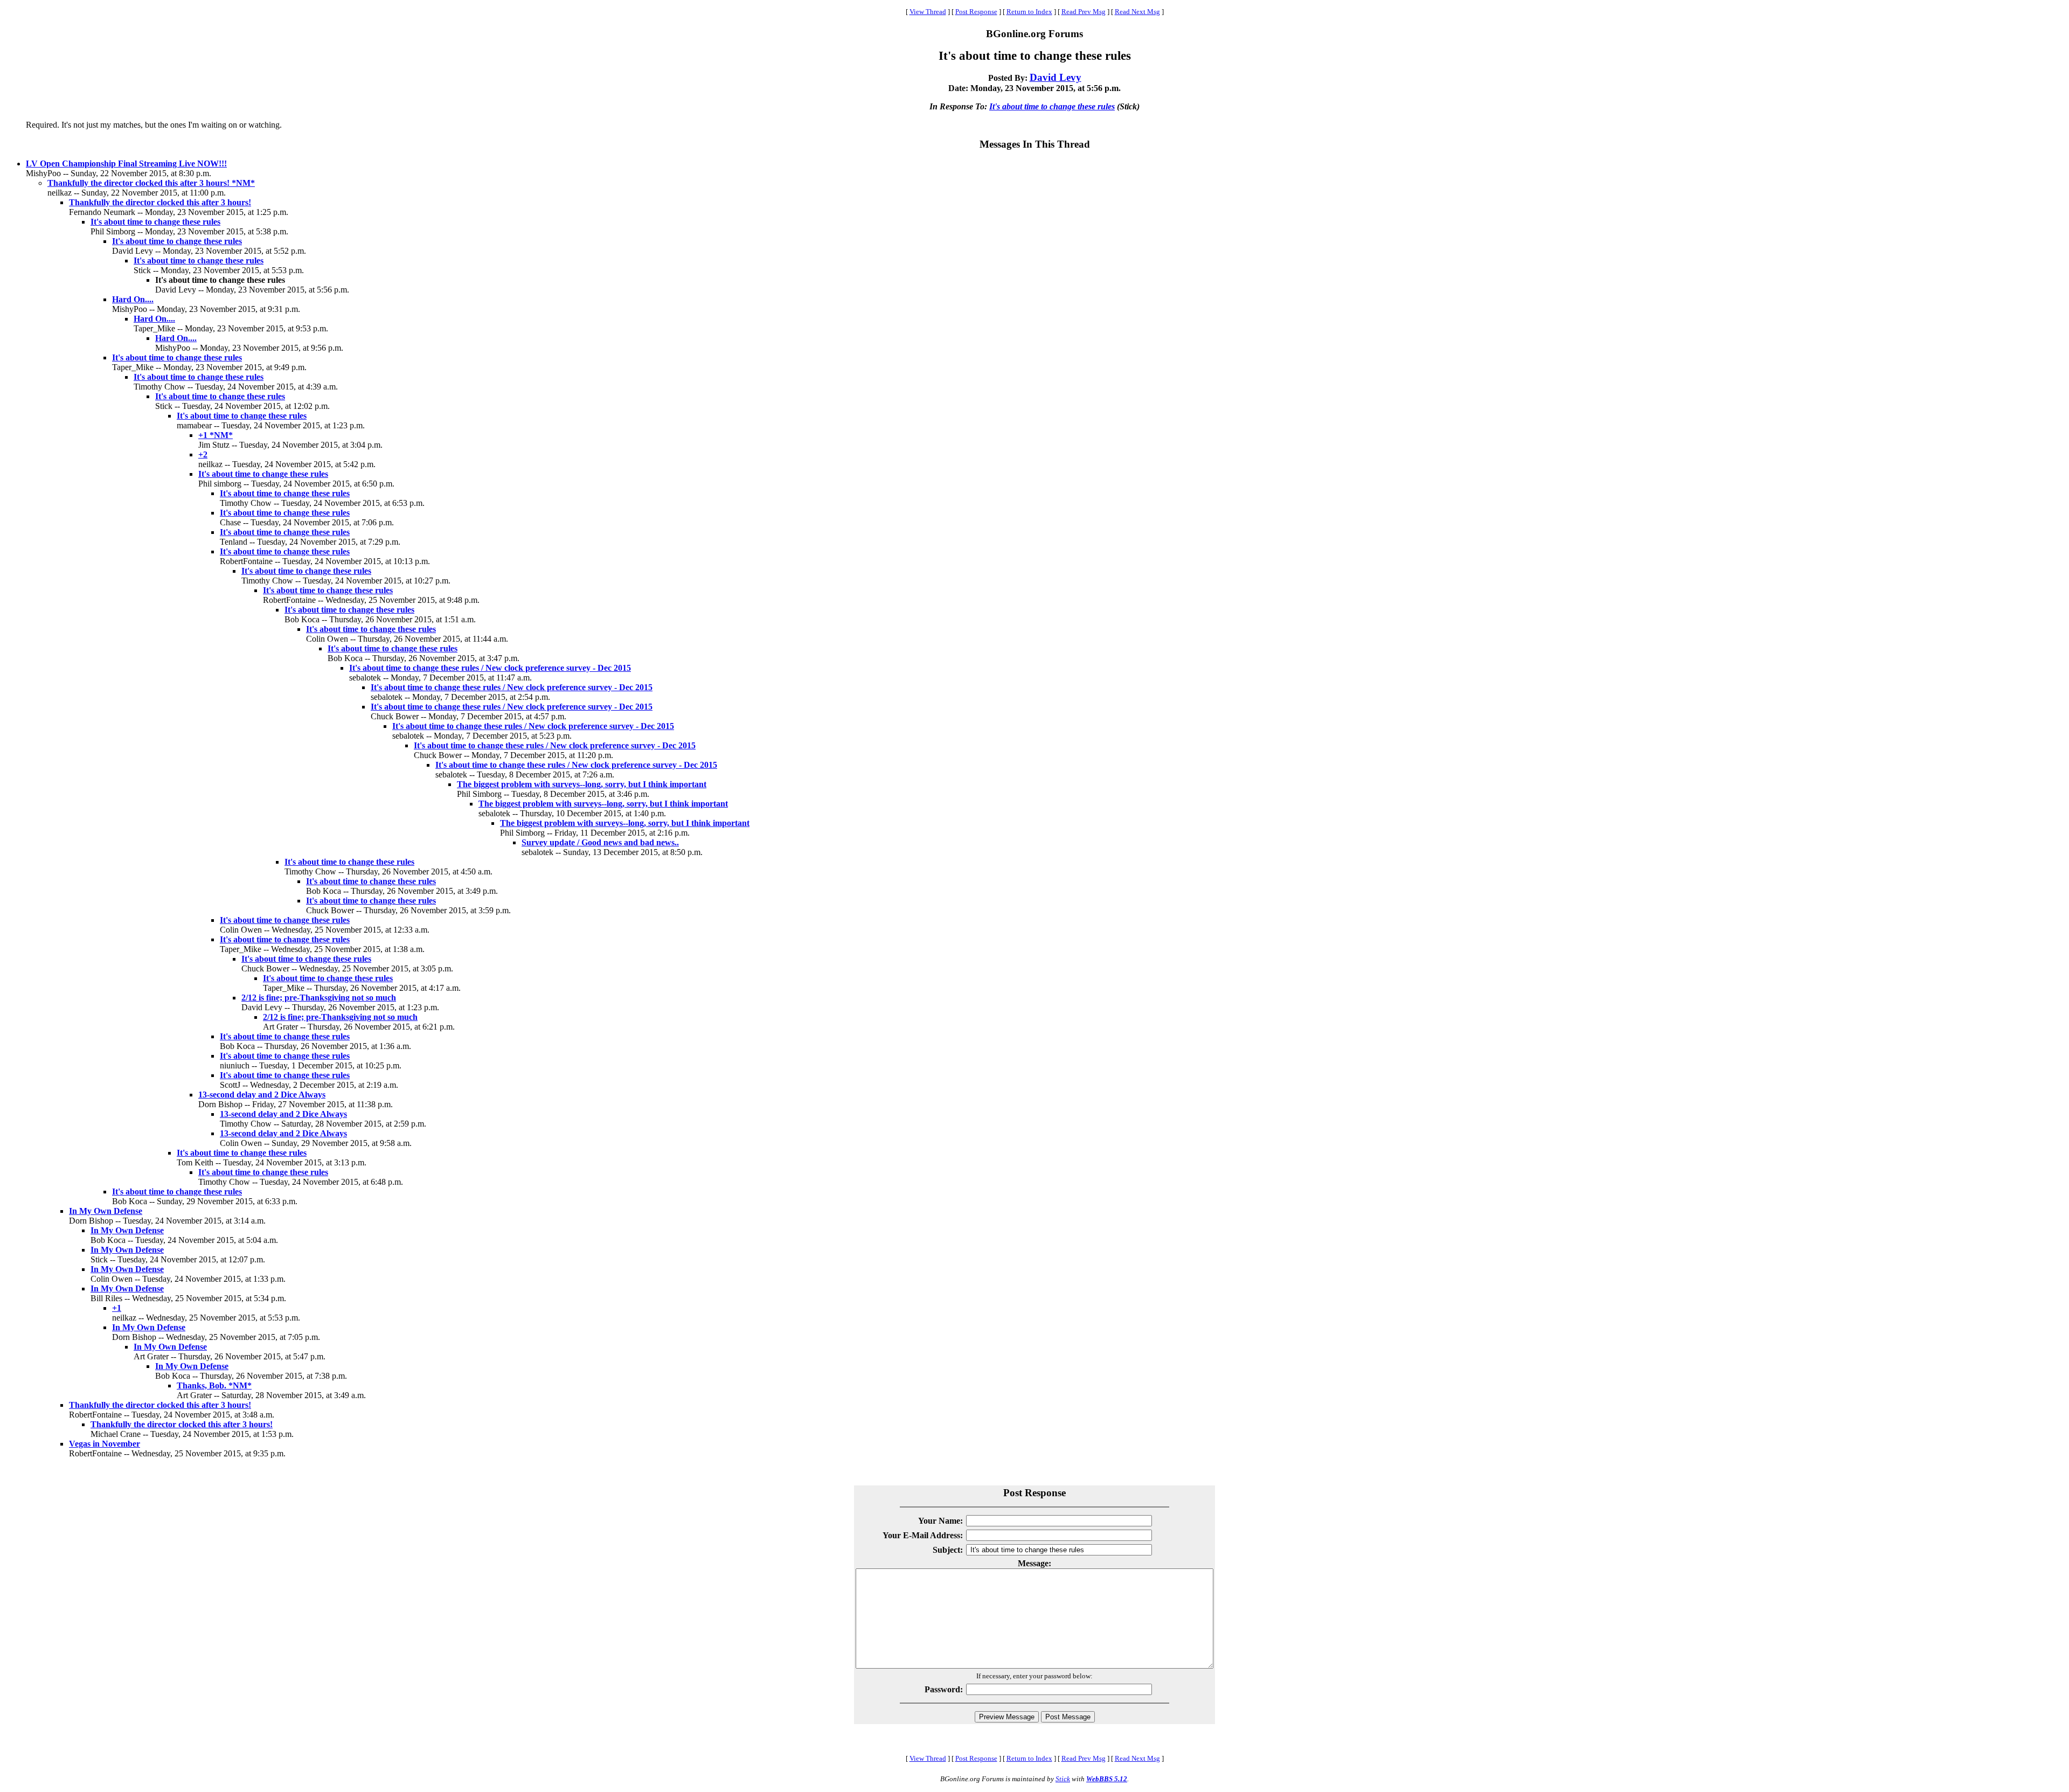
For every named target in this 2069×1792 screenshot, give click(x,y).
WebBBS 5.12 (1107, 1779)
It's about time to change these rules (1052, 106)
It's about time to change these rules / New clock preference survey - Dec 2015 (490, 668)
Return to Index (1029, 12)
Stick (1063, 1779)
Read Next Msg (1137, 12)
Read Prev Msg (1084, 12)
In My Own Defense (106, 1211)
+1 (117, 1308)
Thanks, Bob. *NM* (214, 1385)
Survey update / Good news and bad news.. (600, 842)
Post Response (976, 12)
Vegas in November (105, 1444)
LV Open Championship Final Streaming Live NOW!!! (126, 164)
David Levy (1056, 77)
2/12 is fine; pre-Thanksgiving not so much (319, 998)
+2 (203, 454)
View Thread (928, 12)
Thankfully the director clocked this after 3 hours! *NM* (151, 183)
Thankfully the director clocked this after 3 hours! (160, 202)
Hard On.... (133, 299)
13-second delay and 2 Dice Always (262, 1095)
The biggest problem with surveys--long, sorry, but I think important (582, 784)
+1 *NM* (216, 435)
